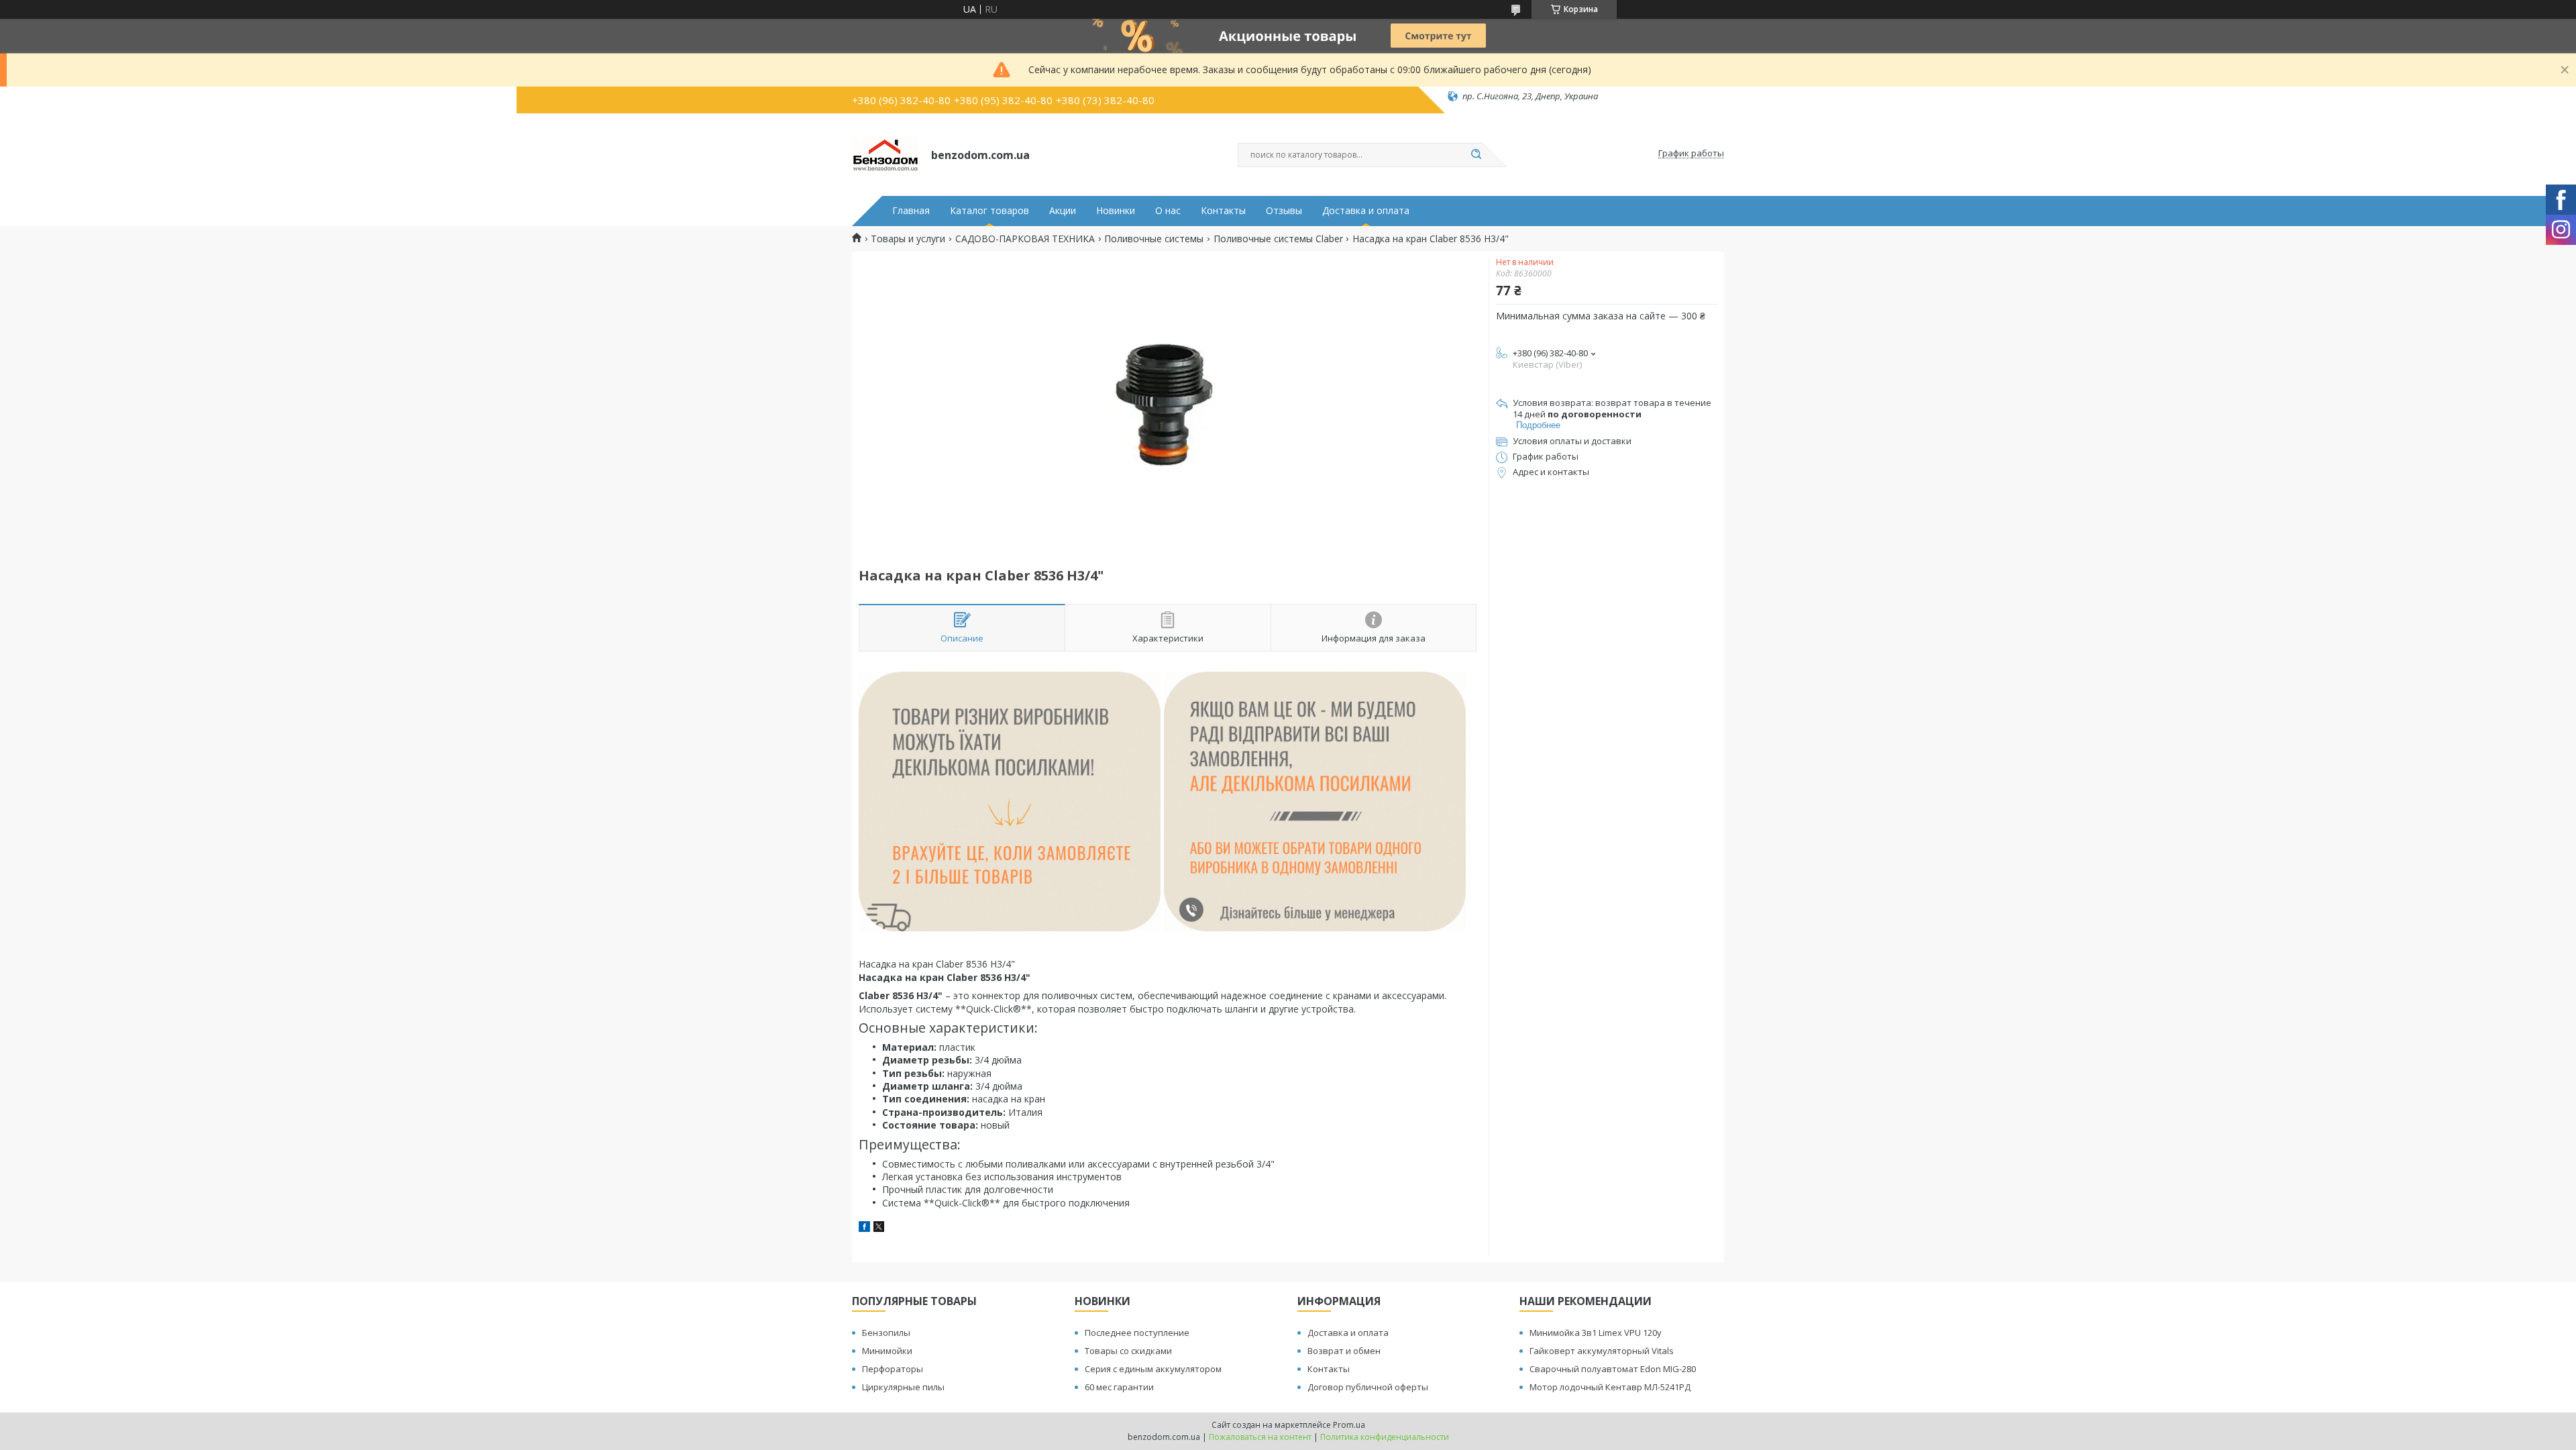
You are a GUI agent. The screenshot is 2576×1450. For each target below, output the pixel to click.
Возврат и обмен (1344, 1351)
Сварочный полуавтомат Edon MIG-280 (1613, 1369)
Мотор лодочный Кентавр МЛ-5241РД (1610, 1387)
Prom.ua (1349, 1425)
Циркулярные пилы (903, 1387)
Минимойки (887, 1351)
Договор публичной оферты (1368, 1387)
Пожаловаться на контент (1260, 1437)
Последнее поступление (1137, 1333)
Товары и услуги (908, 239)
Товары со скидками (1128, 1351)
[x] (879, 1228)
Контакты (1223, 211)
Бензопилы (886, 1333)
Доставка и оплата (1366, 211)
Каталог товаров (989, 211)
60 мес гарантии (1119, 1387)
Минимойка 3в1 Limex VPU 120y (1596, 1333)
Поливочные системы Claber (1278, 239)
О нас (1168, 211)
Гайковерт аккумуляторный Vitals (1602, 1351)
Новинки (1116, 211)
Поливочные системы (1154, 239)
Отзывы (1284, 211)
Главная (911, 211)
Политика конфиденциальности (1385, 1437)
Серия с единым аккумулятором (1153, 1369)
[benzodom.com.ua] (885, 154)
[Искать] (1476, 155)
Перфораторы (893, 1369)
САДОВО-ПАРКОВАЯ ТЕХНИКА (1025, 239)
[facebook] (864, 1228)
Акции (1063, 211)
